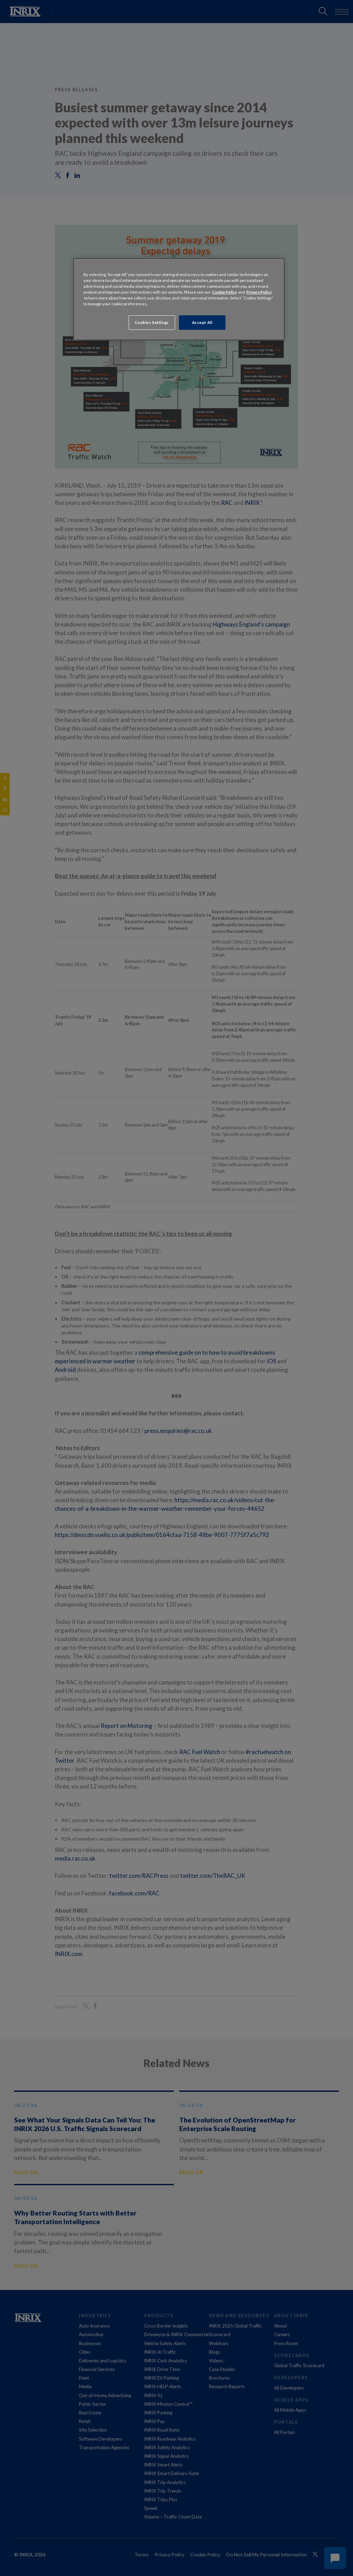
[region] (179, 299)
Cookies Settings (152, 322)
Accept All (202, 322)
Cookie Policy (224, 292)
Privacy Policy (259, 292)
